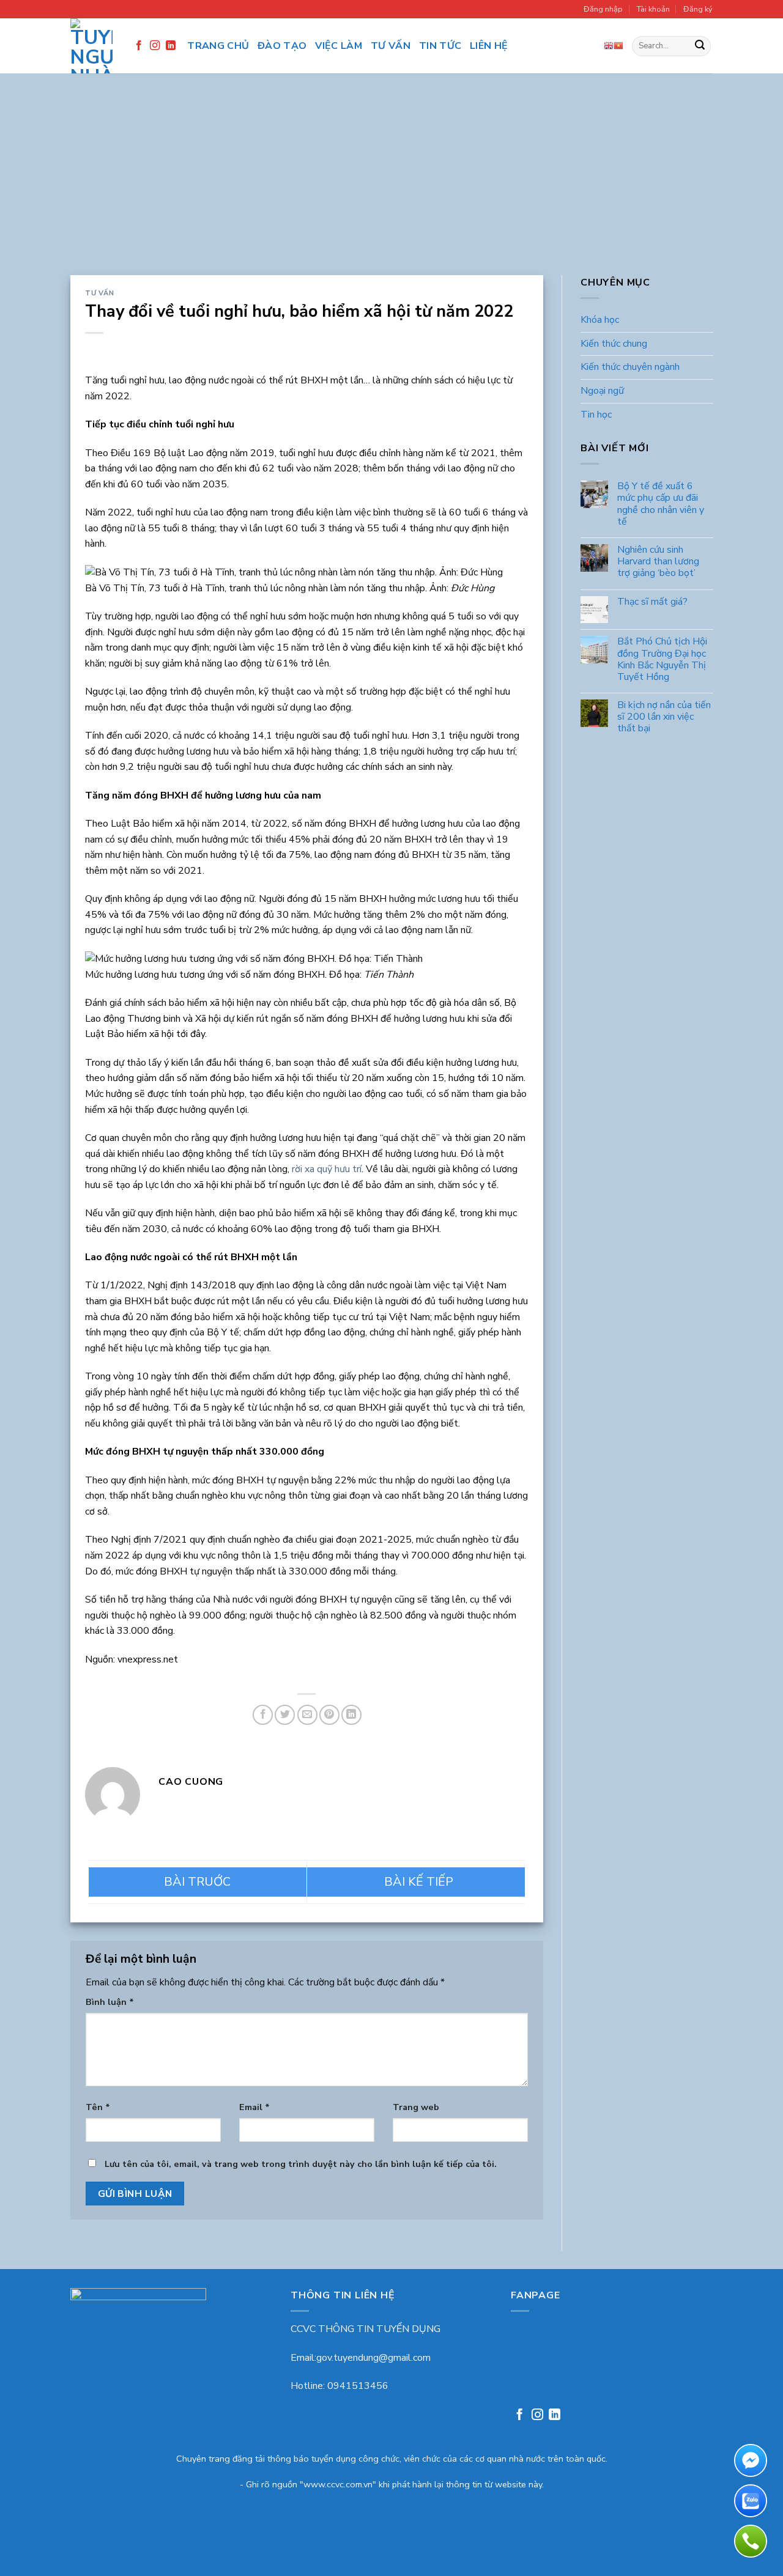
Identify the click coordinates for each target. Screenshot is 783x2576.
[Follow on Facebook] (139, 46)
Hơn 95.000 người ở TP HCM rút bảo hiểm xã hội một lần (198, 1882)
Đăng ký (698, 9)
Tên (98, 2107)
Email (254, 2107)
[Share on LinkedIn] (351, 1715)
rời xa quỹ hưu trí (327, 1169)
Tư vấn (391, 46)
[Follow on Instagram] (155, 46)
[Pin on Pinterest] (329, 1715)
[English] (609, 46)
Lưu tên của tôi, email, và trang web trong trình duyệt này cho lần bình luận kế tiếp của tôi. (301, 2164)
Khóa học (600, 320)
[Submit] (700, 46)
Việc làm (339, 46)
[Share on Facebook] (263, 1715)
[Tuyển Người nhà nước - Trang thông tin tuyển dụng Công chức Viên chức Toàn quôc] (91, 46)
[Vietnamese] (618, 46)
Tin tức (440, 46)
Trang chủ (218, 46)
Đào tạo (282, 46)
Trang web (416, 2107)
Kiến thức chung (614, 344)
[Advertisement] (391, 183)
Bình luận (110, 2002)
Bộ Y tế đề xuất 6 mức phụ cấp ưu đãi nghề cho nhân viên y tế (660, 505)
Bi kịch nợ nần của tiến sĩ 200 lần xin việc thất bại (663, 718)
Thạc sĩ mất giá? (652, 602)
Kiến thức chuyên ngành (630, 367)
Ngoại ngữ (602, 391)
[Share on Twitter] (285, 1715)
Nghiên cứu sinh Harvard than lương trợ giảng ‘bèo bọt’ (658, 562)
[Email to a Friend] (307, 1715)
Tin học (596, 415)
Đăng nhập (603, 9)
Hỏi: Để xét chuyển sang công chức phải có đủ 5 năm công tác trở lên (416, 1882)
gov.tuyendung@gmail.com (373, 2358)
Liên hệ (489, 46)
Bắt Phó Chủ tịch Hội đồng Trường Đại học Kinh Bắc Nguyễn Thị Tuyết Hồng (662, 660)
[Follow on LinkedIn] (171, 46)
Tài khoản (653, 9)
